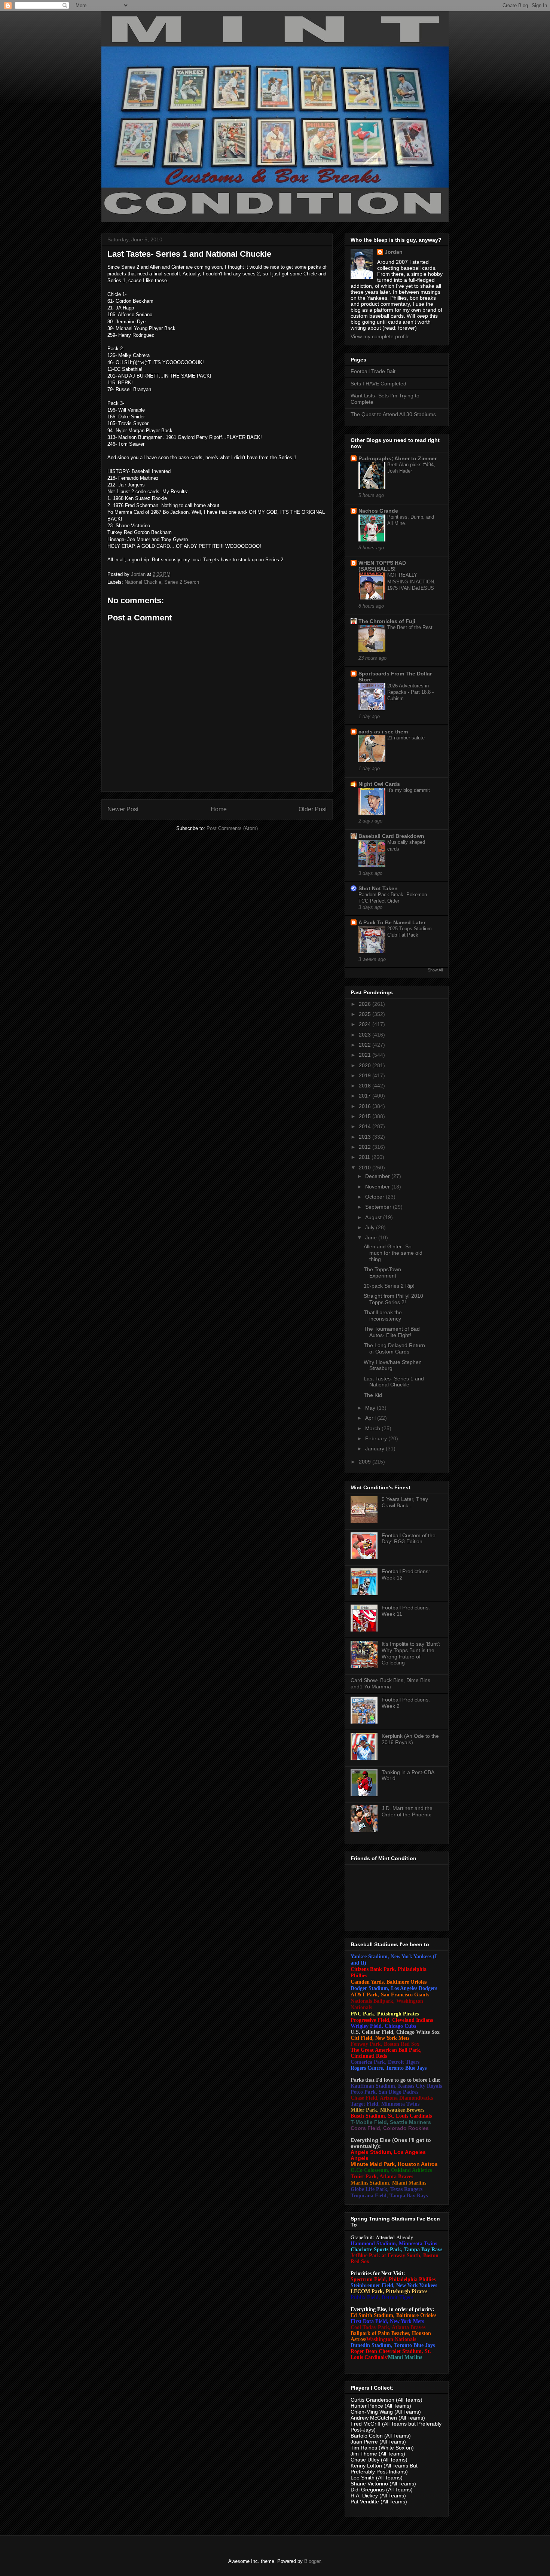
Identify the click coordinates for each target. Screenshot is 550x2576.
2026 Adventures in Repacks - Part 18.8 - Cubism (410, 692)
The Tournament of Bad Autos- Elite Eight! (392, 1332)
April (371, 1418)
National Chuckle (143, 582)
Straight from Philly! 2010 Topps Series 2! (393, 1299)
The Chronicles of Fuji (387, 621)
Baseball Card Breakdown (391, 836)
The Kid (373, 1395)
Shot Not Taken (378, 888)
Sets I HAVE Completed (378, 384)
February (377, 1438)
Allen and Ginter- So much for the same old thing (393, 1253)
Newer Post (123, 809)
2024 (366, 1024)
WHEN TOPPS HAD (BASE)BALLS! (382, 566)
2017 (366, 1096)
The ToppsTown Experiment (382, 1272)
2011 (365, 1157)
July (371, 1227)
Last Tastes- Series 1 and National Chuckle (394, 1382)
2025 (366, 1014)
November (378, 1187)
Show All (435, 970)
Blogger (312, 2561)
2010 (366, 1168)
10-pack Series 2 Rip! (389, 1286)
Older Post (313, 809)
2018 (366, 1086)
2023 (366, 1035)
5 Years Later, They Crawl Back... (405, 1502)
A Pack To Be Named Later (392, 922)
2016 (366, 1106)
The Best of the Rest (410, 627)
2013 (366, 1137)
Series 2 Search (182, 582)
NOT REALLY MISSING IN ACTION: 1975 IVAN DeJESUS (411, 582)
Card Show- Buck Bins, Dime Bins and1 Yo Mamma (390, 1683)
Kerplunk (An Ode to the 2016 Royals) (410, 1739)
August (374, 1217)
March (373, 1428)
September (379, 1207)
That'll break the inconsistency (383, 1316)
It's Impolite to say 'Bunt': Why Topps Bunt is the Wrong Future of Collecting (411, 1653)
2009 (366, 1462)
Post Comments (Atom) (232, 828)
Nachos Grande (378, 511)
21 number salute (406, 738)
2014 (366, 1126)
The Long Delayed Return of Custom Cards (394, 1348)
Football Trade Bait (373, 371)
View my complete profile (380, 336)
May (371, 1408)
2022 (366, 1045)
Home (219, 809)
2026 (366, 1004)
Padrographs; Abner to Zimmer (398, 458)
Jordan (394, 252)
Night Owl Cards (379, 784)
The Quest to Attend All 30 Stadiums (393, 414)
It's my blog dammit (409, 790)
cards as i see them (383, 732)
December (378, 1176)
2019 (366, 1075)
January (375, 1449)
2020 (366, 1065)
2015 (366, 1116)
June (372, 1237)
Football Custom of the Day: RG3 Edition (409, 1539)
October (375, 1197)
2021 (366, 1055)
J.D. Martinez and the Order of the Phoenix (407, 1811)
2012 (366, 1147)
